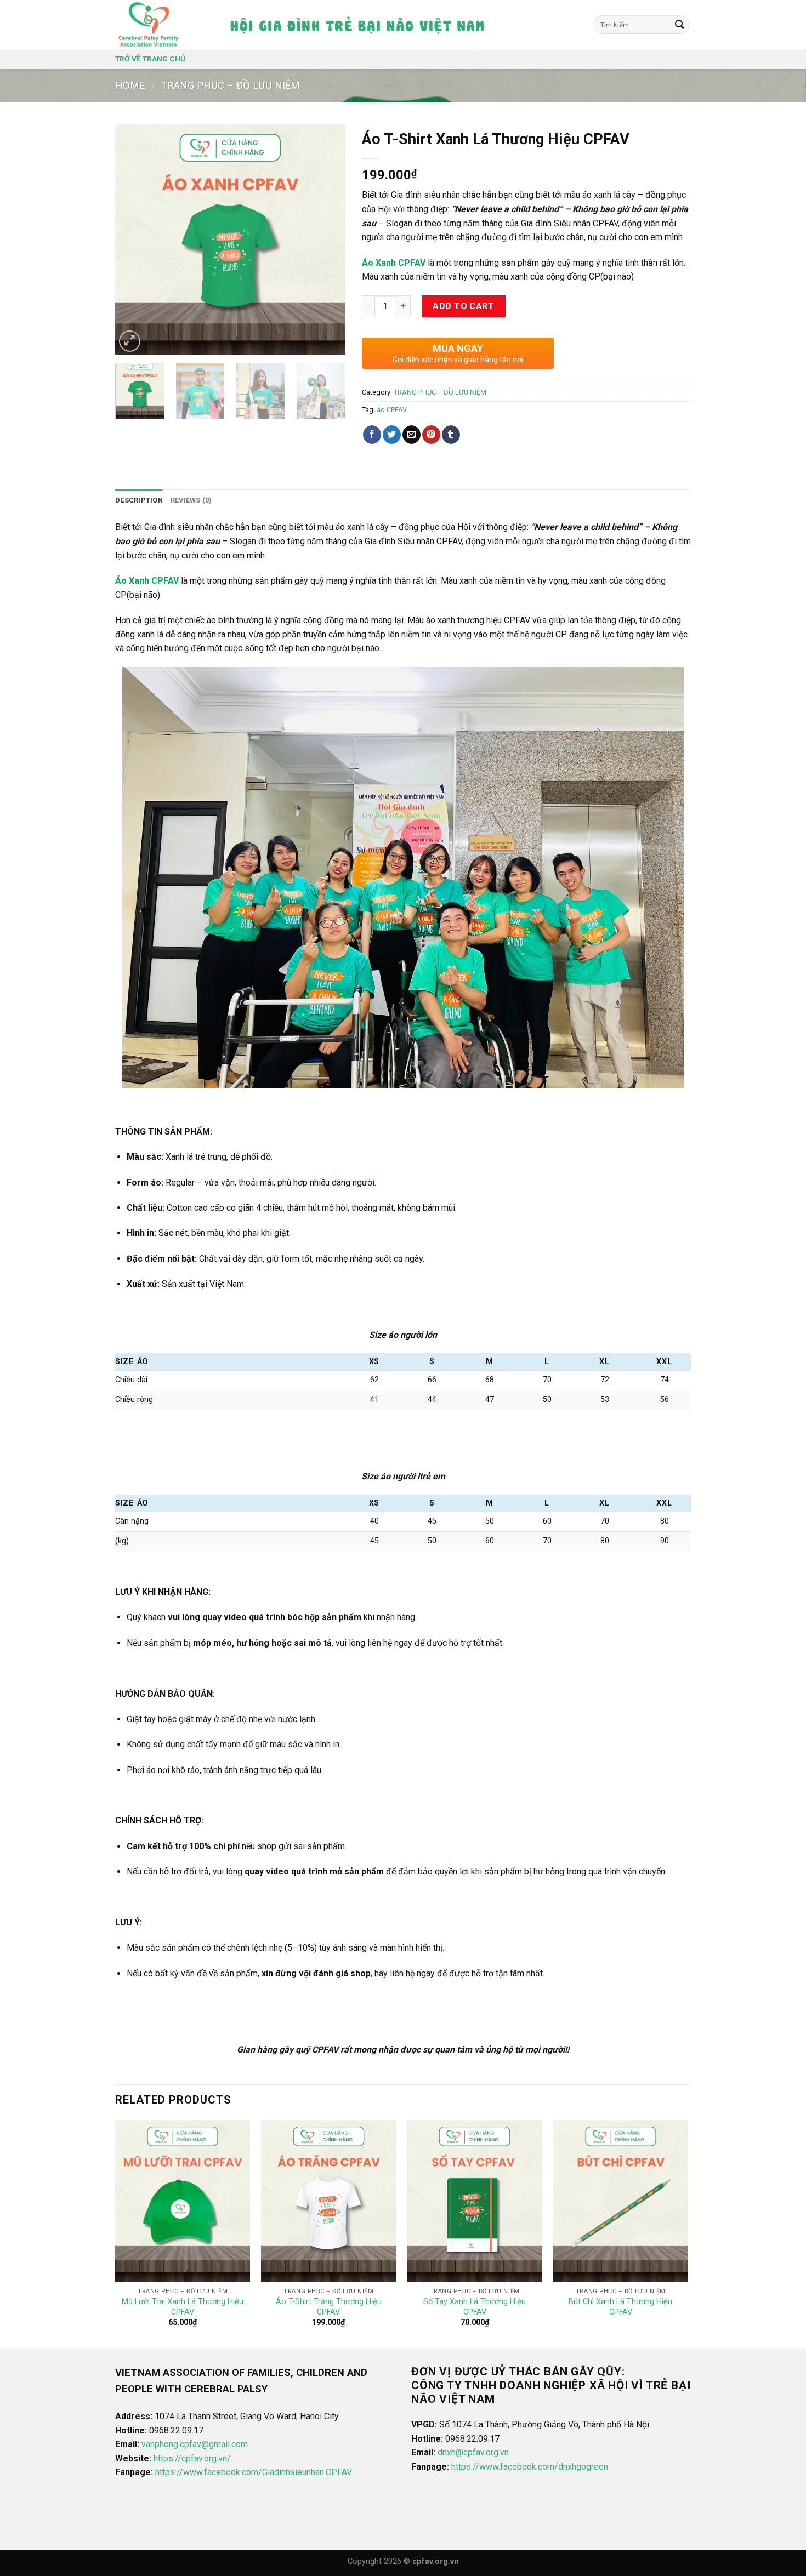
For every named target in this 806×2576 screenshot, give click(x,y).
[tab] (139, 500)
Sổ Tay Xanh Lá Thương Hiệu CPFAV (475, 2307)
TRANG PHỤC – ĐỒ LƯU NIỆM (231, 85)
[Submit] (679, 25)
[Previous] (134, 240)
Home (130, 85)
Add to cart (463, 306)
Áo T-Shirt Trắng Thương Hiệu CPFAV (329, 2307)
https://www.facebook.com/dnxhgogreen (530, 2467)
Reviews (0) (191, 500)
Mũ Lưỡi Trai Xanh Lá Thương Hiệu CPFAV (183, 2307)
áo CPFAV (392, 410)
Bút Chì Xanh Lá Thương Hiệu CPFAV (620, 2307)
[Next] (327, 240)
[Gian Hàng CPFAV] (150, 25)
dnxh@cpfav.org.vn (473, 2452)
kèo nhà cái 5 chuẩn (152, 2517)
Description (139, 500)
